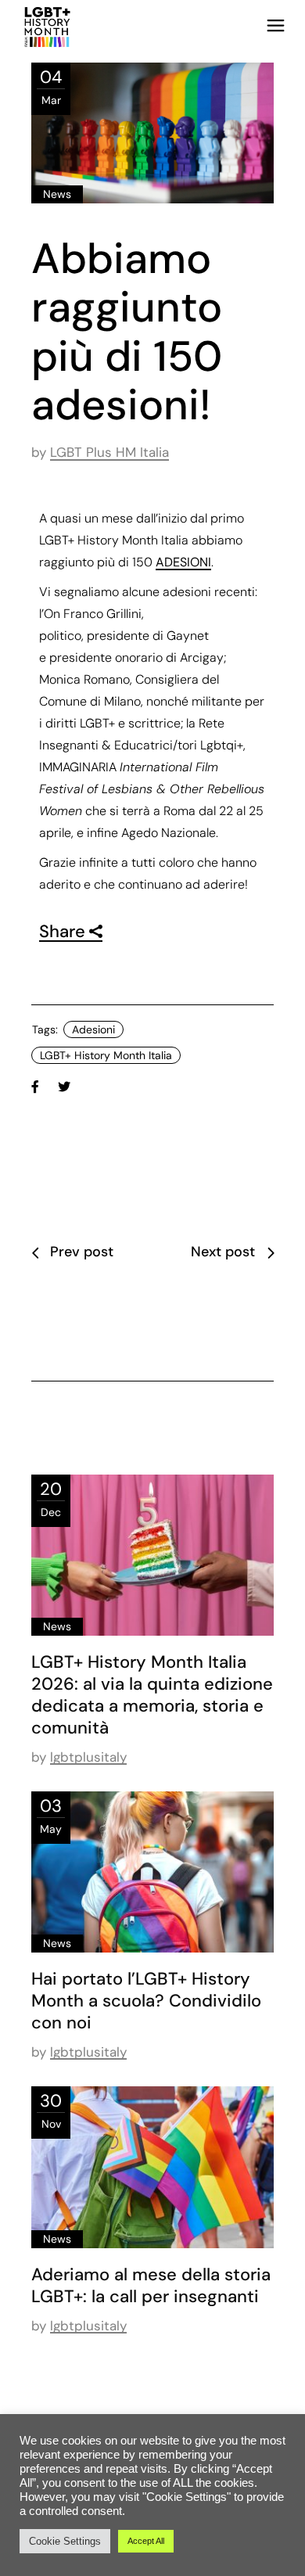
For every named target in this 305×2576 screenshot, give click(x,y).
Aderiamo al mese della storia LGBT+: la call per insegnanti (151, 2285)
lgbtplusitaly (88, 1757)
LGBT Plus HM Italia (109, 452)
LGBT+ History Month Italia (106, 1055)
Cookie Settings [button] (65, 2541)
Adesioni (93, 1029)
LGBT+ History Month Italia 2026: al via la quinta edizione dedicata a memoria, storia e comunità (152, 1695)
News (57, 194)
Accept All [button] (146, 2541)
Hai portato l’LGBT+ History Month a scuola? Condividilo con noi (146, 2001)
